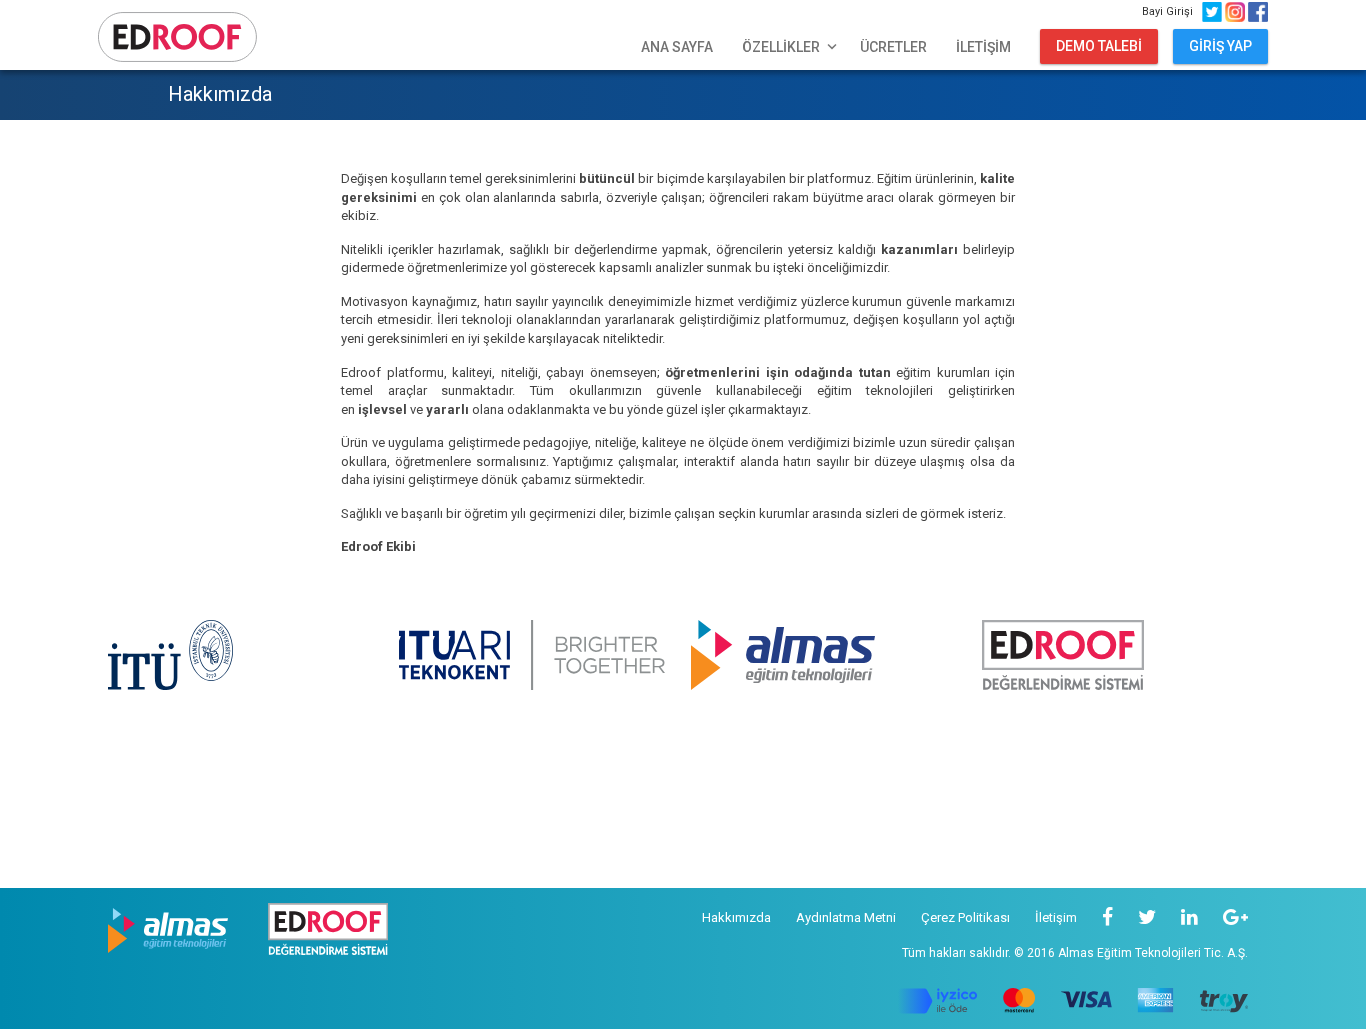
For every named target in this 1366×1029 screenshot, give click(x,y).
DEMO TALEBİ (1099, 46)
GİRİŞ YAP (1220, 46)
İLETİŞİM (983, 47)
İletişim (1056, 917)
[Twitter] (1147, 917)
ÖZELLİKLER (791, 47)
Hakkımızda (736, 917)
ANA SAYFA (677, 47)
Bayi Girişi (1170, 11)
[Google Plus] (1235, 917)
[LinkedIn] (1189, 917)
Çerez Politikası (965, 917)
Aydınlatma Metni (846, 917)
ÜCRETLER (893, 47)
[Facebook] (1107, 917)
